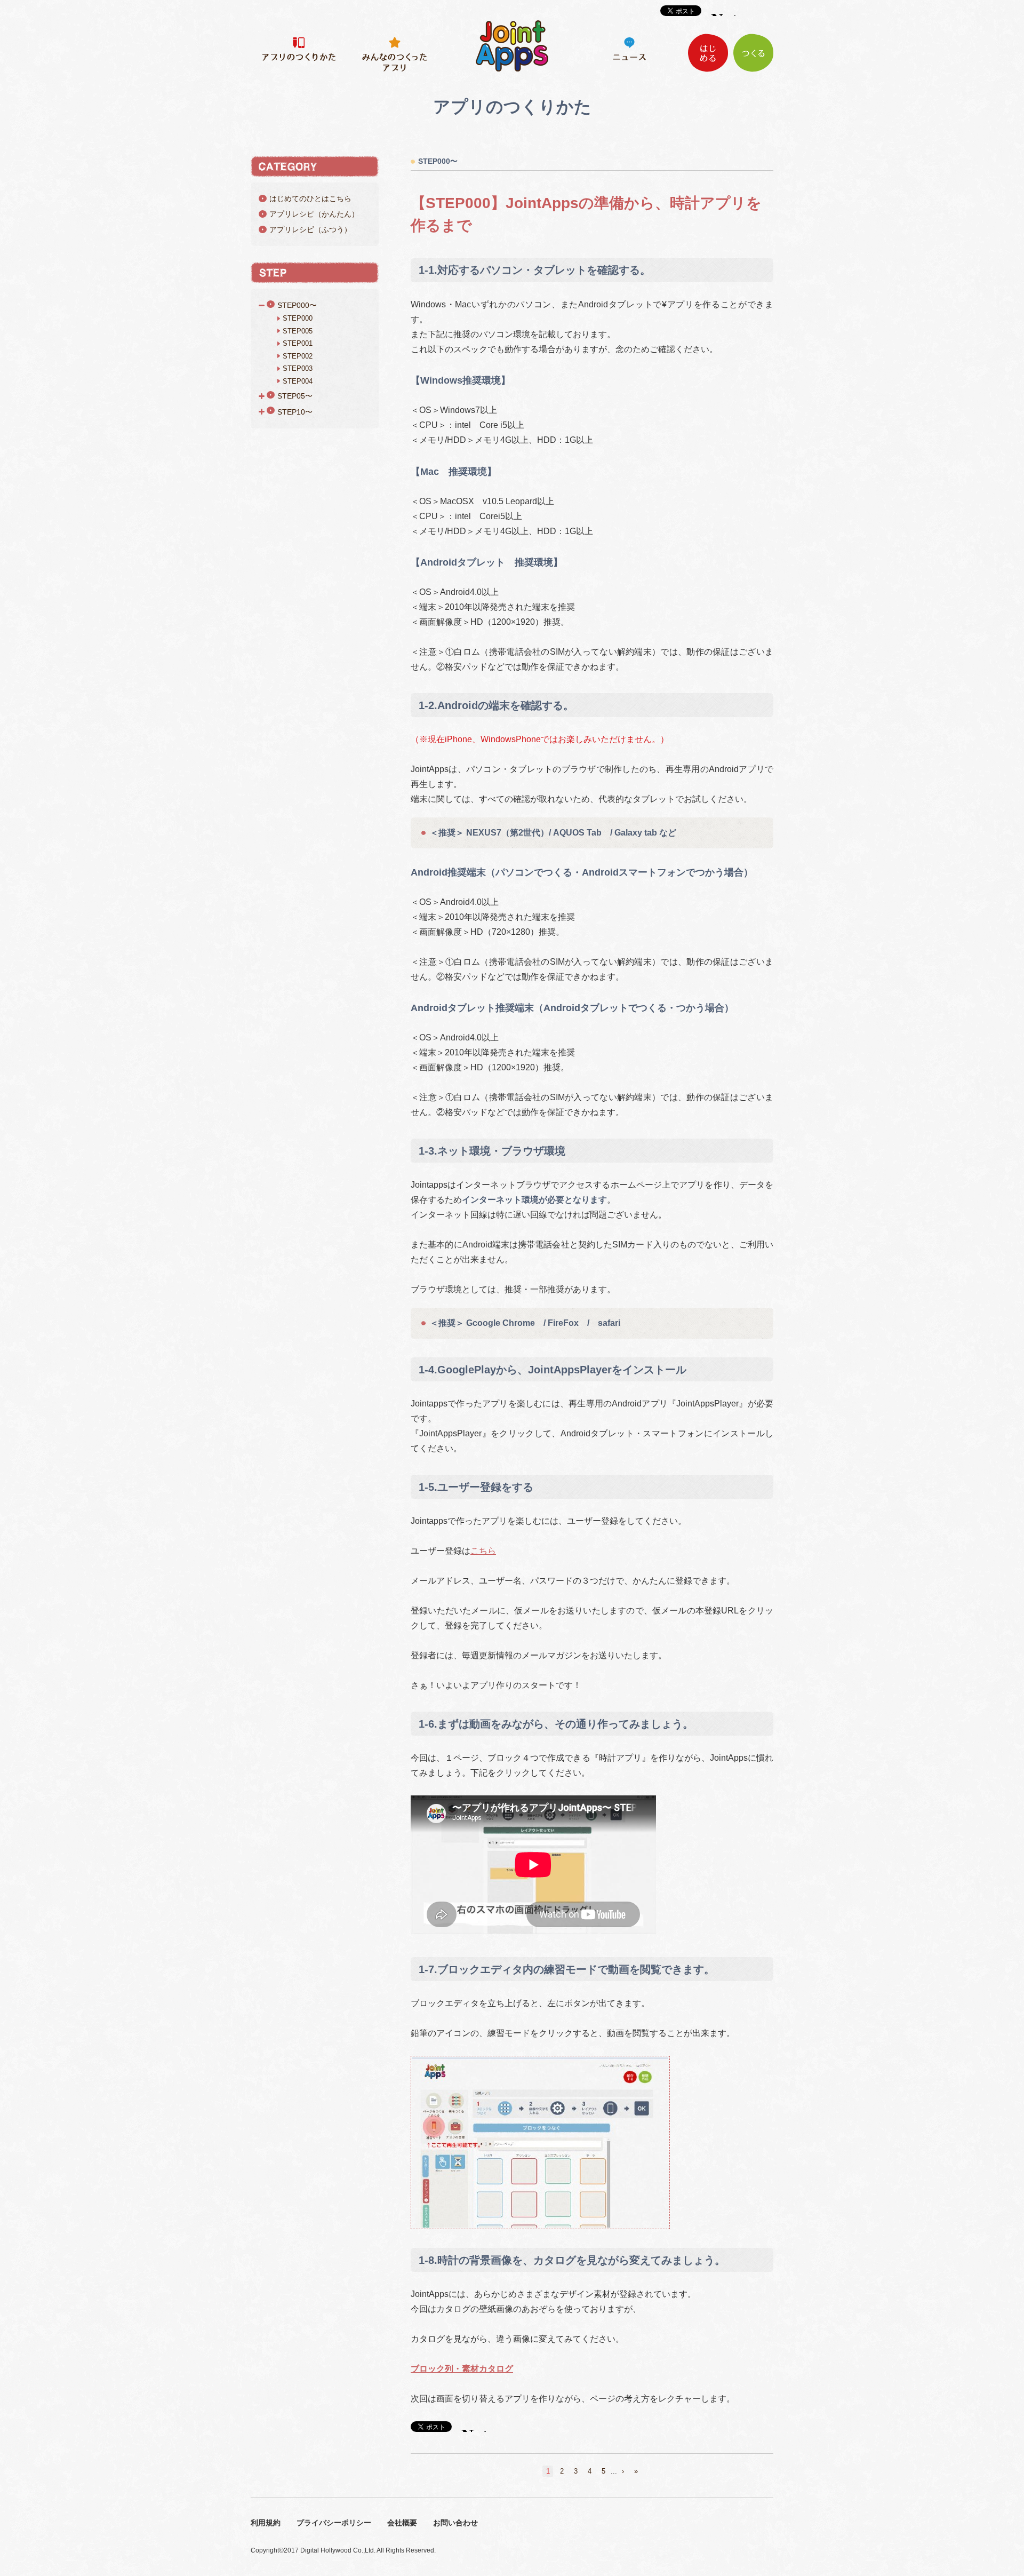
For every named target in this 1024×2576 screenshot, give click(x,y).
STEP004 (298, 381)
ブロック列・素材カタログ (462, 2369)
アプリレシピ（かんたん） (314, 214)
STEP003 (298, 368)
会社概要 (402, 2523)
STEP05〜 (295, 396)
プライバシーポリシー (334, 2523)
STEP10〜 (295, 411)
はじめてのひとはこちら (310, 198)
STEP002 (298, 356)
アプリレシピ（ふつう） (310, 229)
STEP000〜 (297, 305)
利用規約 (266, 2523)
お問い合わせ (455, 2523)
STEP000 (298, 318)
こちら (483, 1551)
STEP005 (298, 331)
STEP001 (298, 343)
